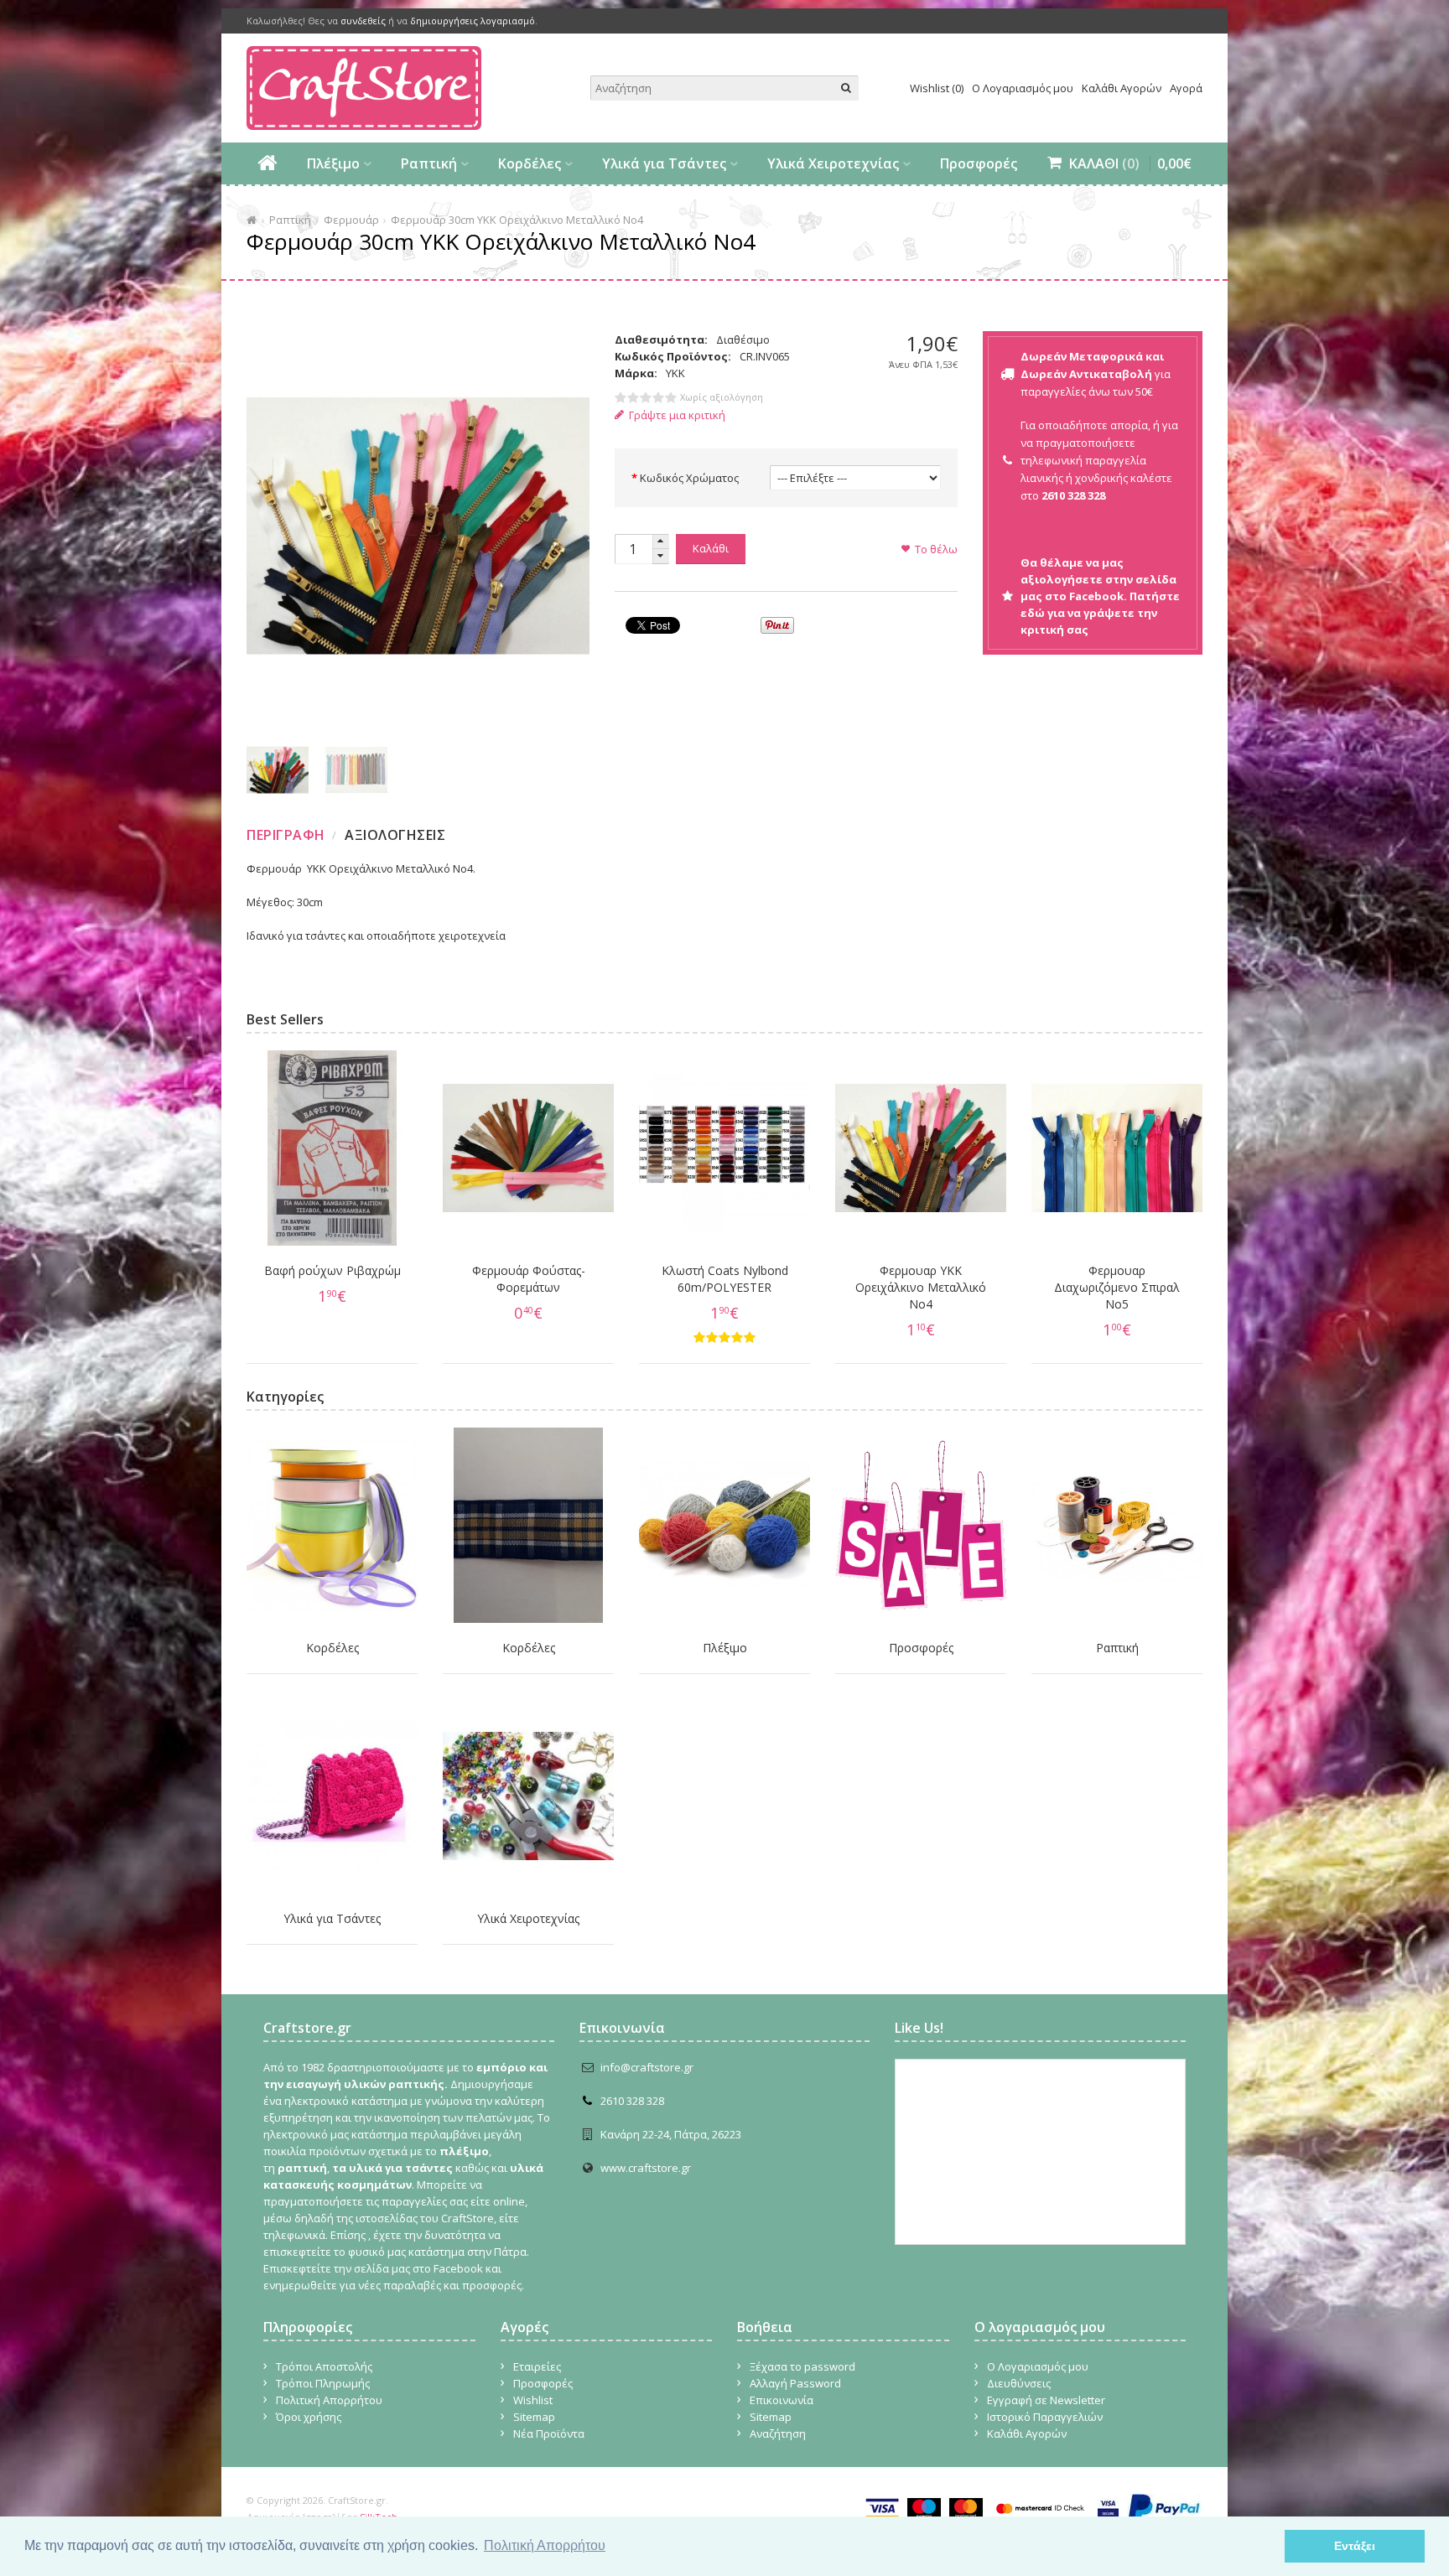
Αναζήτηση (778, 2433)
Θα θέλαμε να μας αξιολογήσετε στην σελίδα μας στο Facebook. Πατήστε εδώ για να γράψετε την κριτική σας (1100, 596)
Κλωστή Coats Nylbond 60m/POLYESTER (725, 1279)
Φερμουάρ (351, 220)
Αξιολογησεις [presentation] (395, 835)
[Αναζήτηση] (846, 88)
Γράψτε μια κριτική (677, 415)
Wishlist (533, 2400)
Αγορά (1186, 88)
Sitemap (534, 2417)
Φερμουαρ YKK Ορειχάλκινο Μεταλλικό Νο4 (921, 1287)
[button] (661, 542)
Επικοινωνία (782, 2400)
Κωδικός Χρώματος (689, 478)
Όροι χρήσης (309, 2417)
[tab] (288, 835)
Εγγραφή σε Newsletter (1046, 2400)
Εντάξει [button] (1355, 2546)
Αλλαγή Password (795, 2383)
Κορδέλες (530, 163)
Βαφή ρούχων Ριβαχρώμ (332, 1270)
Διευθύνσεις (1019, 2383)
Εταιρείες (537, 2366)
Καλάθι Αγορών (1122, 88)
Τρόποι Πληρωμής (323, 2383)
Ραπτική (429, 163)
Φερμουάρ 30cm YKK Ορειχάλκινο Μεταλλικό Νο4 (517, 220)
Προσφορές (979, 163)
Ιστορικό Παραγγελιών (1045, 2417)
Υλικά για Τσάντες (664, 163)
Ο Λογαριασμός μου (1023, 88)
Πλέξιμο (333, 163)
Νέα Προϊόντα (549, 2433)
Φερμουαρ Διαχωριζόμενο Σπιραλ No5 (1117, 1287)
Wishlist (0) (937, 88)
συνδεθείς (363, 21)
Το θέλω (936, 549)
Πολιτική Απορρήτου (329, 2400)
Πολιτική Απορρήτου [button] (545, 2545)
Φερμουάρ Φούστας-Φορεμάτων (529, 1279)
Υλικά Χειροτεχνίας (833, 163)
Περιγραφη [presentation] (286, 835)
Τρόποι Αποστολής (324, 2366)
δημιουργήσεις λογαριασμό (473, 21)
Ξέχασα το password (802, 2366)
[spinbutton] (633, 549)
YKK (675, 373)
